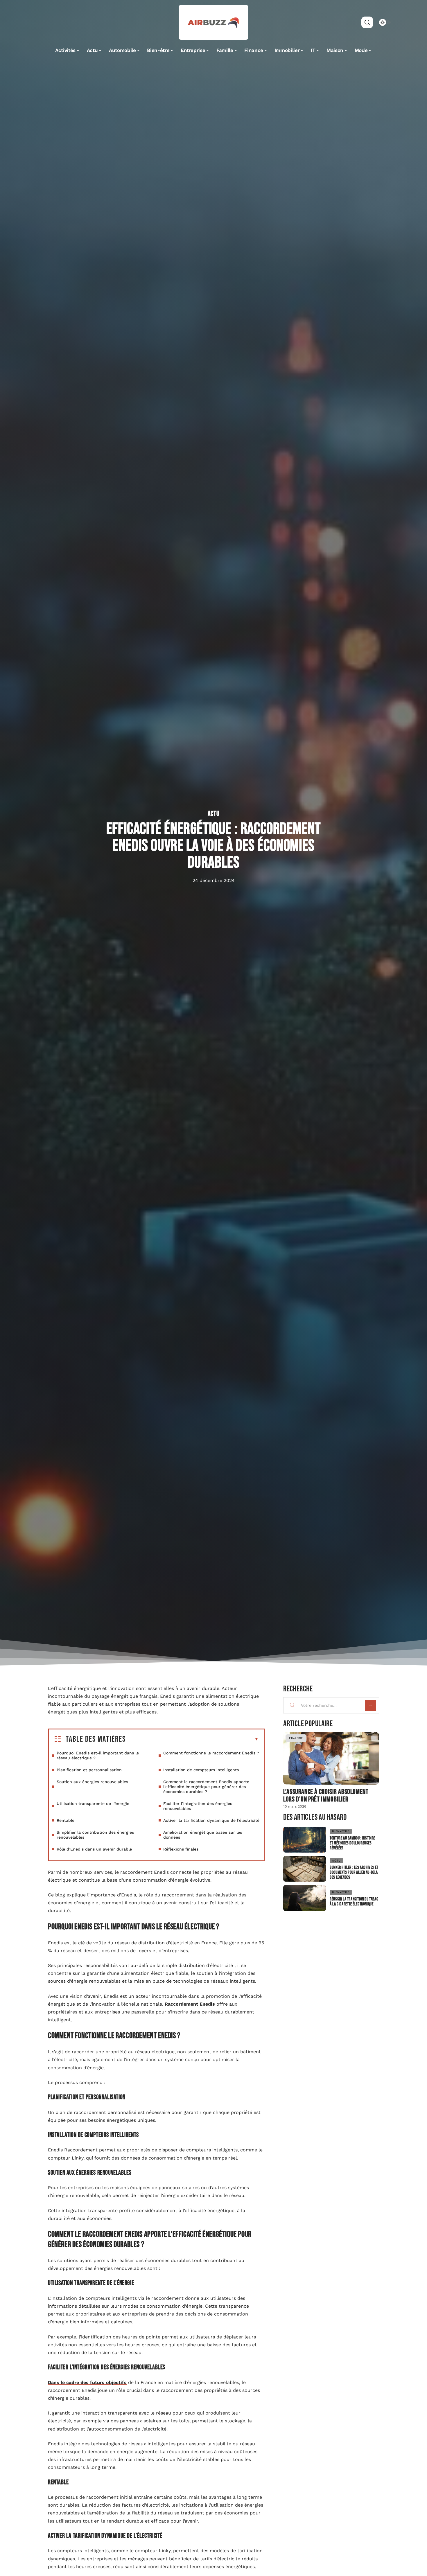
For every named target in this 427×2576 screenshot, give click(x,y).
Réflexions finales (181, 1849)
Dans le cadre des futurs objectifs (87, 2382)
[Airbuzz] (214, 22)
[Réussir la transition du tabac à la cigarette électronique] (305, 1898)
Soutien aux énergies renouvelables (92, 1782)
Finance (296, 1738)
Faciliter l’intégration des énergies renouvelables (198, 1806)
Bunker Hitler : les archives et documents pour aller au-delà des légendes (354, 1872)
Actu (214, 814)
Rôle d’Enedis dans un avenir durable (94, 1849)
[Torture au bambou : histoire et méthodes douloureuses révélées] (305, 1840)
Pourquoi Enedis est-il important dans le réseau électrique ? (98, 1755)
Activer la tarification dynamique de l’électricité (211, 1820)
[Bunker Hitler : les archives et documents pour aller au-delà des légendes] (305, 1869)
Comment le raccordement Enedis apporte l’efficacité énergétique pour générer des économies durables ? (206, 1787)
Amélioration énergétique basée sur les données (203, 1835)
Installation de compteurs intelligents (201, 1770)
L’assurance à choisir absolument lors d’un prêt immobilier (326, 1796)
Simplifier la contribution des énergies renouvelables (95, 1835)
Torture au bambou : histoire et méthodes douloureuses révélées (352, 1843)
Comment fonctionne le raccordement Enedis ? (211, 1753)
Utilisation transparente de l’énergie (93, 1803)
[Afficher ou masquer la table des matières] (192, 1739)
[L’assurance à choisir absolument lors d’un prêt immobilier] (331, 1758)
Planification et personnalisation (89, 1770)
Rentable (66, 1820)
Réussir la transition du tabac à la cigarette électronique (354, 1902)
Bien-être (341, 1831)
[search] (367, 22)
